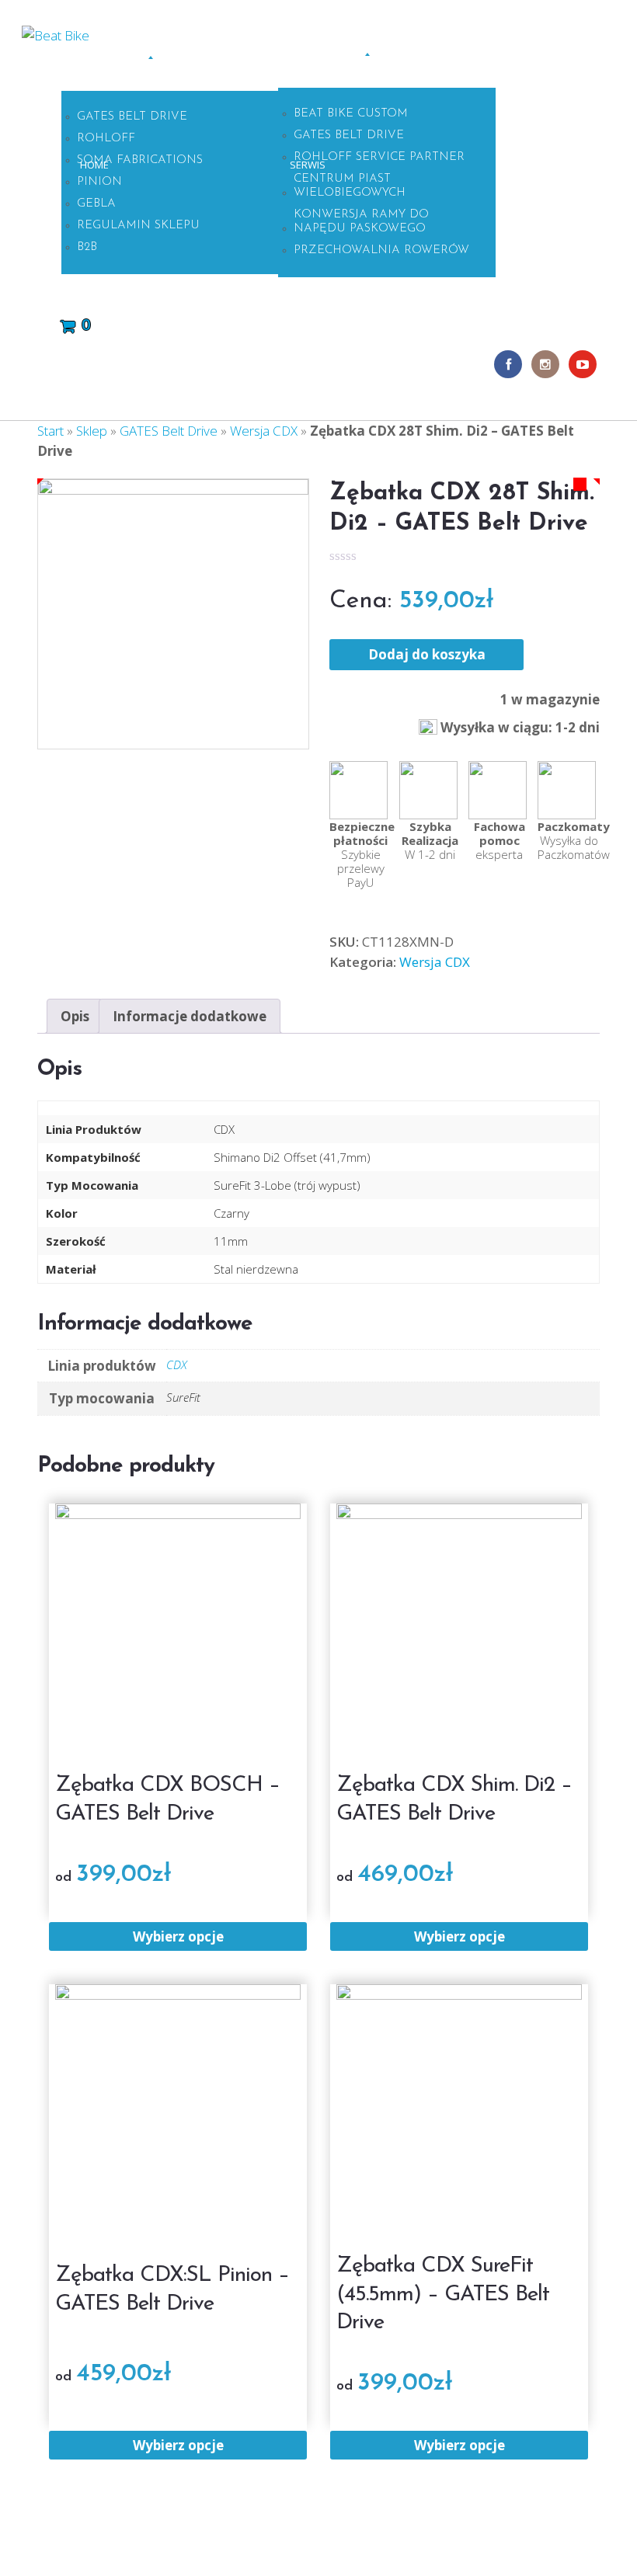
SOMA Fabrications (140, 160)
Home (94, 165)
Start (50, 431)
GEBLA (96, 204)
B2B (87, 247)
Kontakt (110, 287)
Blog (569, 165)
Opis (75, 1016)
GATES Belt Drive (132, 117)
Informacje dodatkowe (190, 1016)
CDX (177, 1364)
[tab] (75, 1016)
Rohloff (106, 139)
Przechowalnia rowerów (381, 250)
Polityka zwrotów (164, 2535)
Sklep (134, 67)
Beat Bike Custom (351, 114)
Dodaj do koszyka (427, 654)
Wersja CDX (264, 431)
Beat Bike (348, 2534)
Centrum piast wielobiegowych (350, 186)
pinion (99, 182)
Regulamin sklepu (138, 226)
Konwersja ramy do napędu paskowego (361, 222)
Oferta (354, 64)
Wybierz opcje (178, 1936)
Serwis (308, 165)
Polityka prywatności (256, 2548)
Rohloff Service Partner (379, 157)
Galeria (526, 165)
